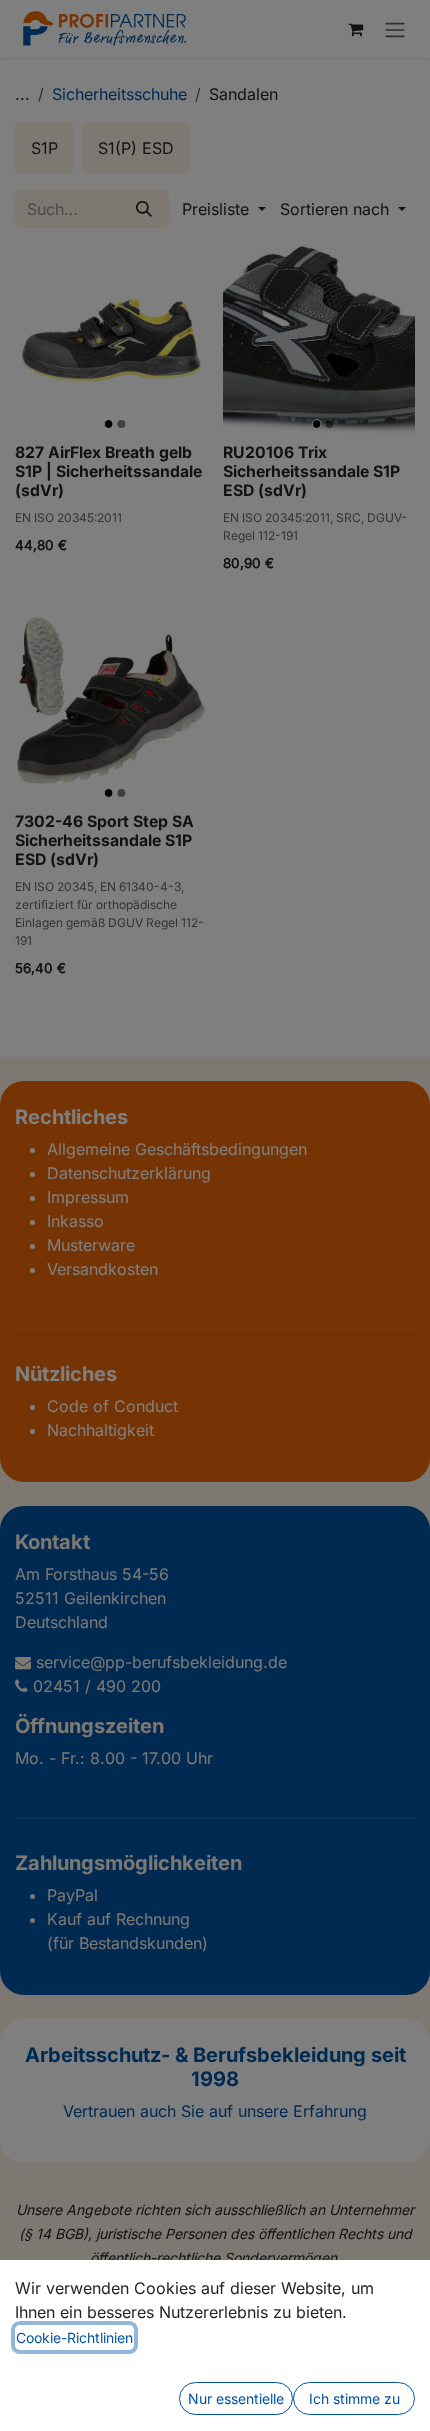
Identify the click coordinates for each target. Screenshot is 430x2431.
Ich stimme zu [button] (354, 2398)
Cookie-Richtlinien (74, 2337)
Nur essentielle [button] (236, 2398)
